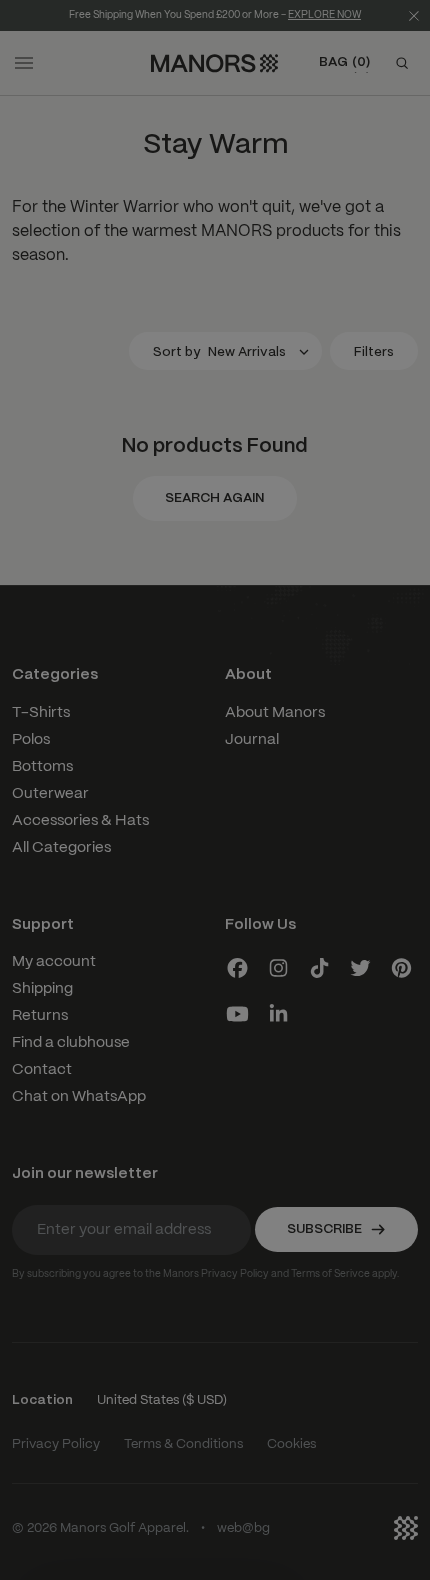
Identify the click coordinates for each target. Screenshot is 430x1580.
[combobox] (35, 833)
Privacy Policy (79, 875)
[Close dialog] (409, 696)
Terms (106, 875)
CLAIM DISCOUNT (112, 900)
